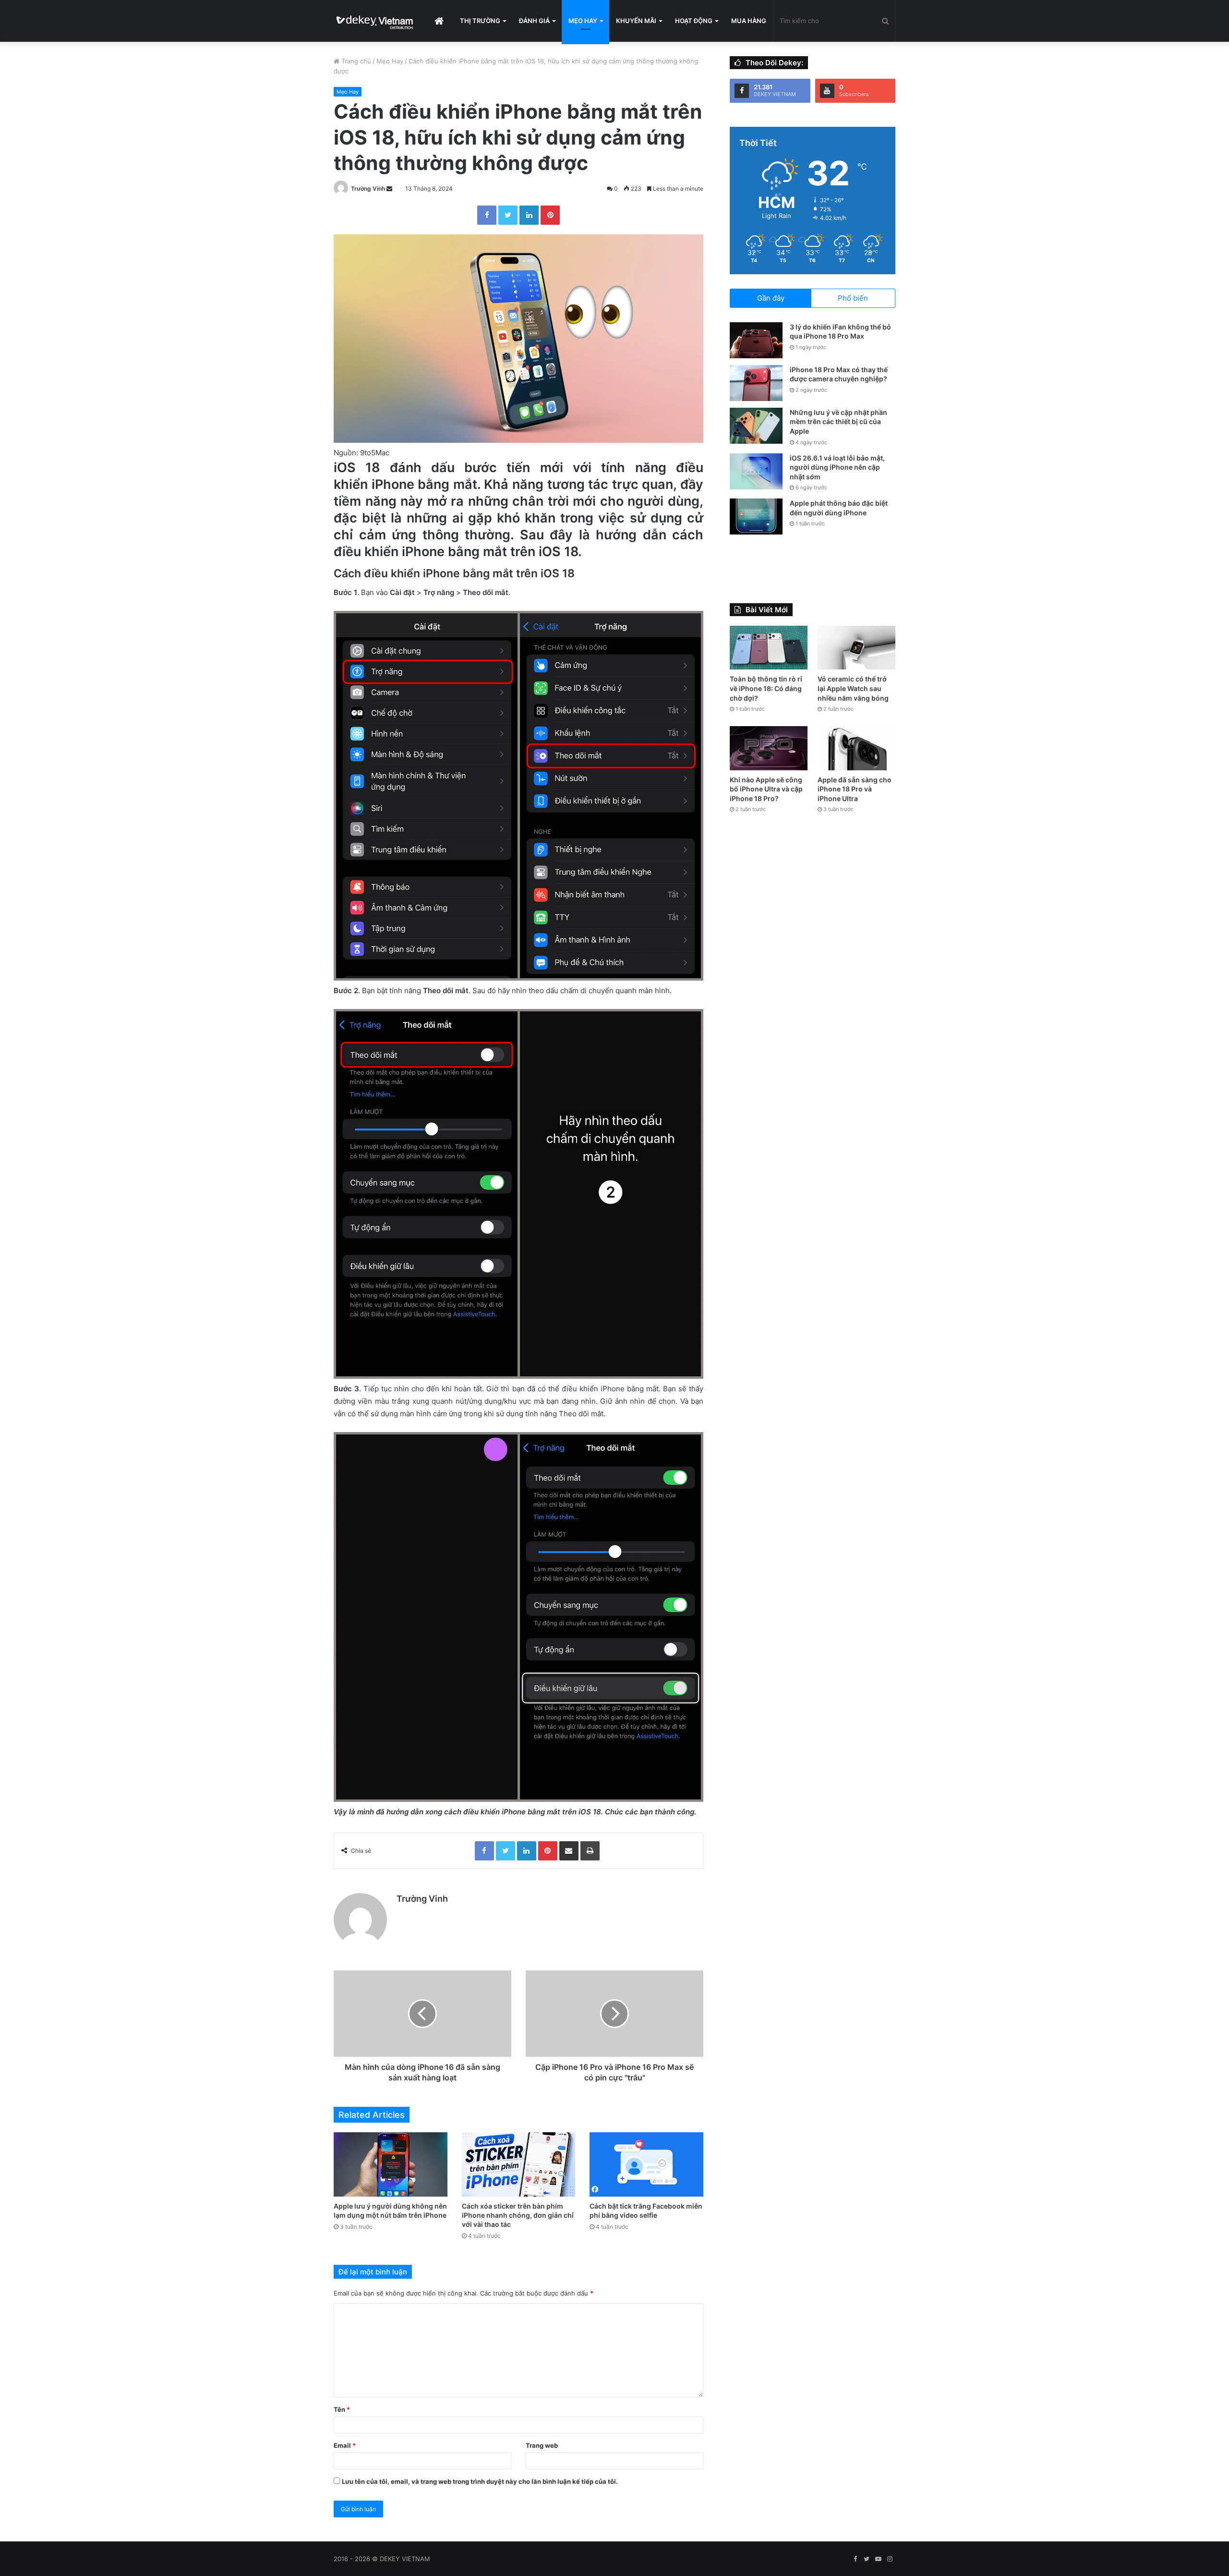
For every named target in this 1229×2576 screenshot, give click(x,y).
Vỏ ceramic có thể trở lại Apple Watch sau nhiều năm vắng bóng (853, 688)
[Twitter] (508, 215)
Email (345, 2445)
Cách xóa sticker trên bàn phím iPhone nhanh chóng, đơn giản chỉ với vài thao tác (518, 2215)
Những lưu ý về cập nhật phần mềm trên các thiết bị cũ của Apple (838, 422)
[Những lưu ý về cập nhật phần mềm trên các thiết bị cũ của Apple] (756, 426)
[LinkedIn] (529, 215)
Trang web (542, 2445)
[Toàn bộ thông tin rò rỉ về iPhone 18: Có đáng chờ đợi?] (769, 648)
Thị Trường (480, 21)
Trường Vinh (368, 188)
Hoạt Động (694, 21)
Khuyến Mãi (636, 21)
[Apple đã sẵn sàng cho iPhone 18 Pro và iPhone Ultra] (856, 748)
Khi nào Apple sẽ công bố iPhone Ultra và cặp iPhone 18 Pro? (766, 789)
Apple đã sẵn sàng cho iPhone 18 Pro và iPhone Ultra (855, 789)
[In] (590, 1851)
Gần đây (771, 298)
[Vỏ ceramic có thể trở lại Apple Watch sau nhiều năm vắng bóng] (856, 648)
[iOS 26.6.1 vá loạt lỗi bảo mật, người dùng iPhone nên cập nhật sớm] (756, 471)
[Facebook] (487, 215)
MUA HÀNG (749, 21)
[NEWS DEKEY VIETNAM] (375, 21)
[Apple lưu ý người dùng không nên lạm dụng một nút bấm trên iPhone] (391, 2164)
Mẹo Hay (583, 21)
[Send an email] (389, 188)
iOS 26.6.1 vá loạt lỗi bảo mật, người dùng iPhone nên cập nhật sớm (837, 467)
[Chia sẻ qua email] (569, 1851)
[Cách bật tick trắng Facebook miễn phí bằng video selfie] (646, 2164)
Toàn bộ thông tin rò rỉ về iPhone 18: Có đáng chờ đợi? (766, 688)
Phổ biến (853, 298)
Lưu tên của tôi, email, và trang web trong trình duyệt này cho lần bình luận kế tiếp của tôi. (480, 2481)
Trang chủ (355, 61)
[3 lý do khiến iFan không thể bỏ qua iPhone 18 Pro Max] (756, 340)
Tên (342, 2409)
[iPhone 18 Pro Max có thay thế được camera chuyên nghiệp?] (756, 383)
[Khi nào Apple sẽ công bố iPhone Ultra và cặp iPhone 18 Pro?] (769, 748)
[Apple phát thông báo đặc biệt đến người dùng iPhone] (756, 516)
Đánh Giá (534, 21)
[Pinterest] (550, 215)
